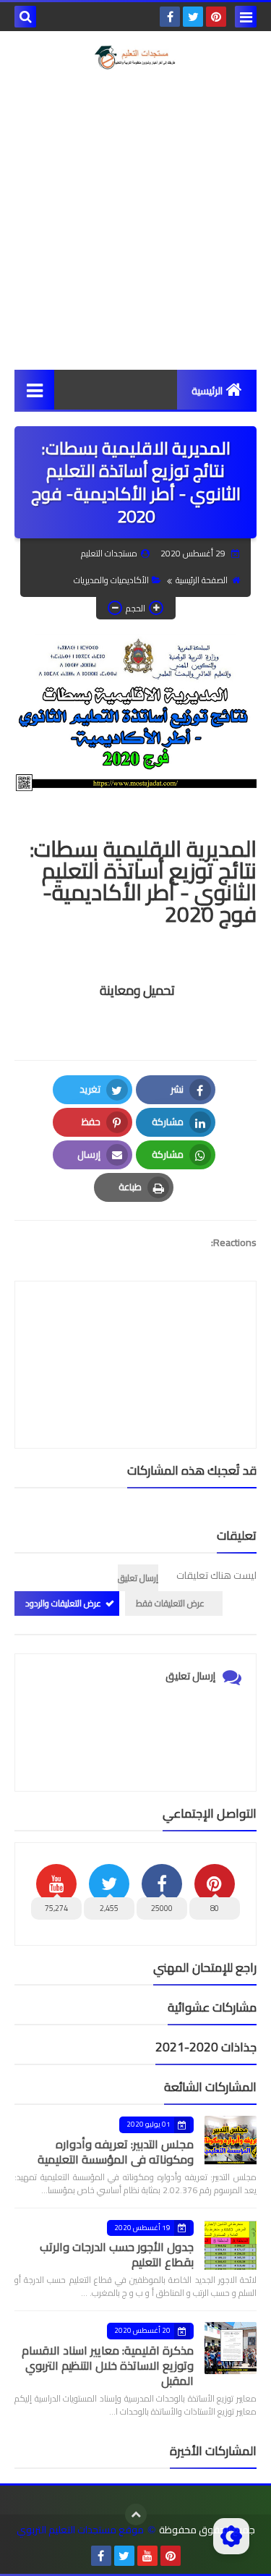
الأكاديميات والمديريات (111, 580)
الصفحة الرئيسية (202, 580)
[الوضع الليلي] (231, 2536)
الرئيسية (207, 391)
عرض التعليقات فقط (170, 1603)
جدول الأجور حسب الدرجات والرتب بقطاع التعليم (117, 2254)
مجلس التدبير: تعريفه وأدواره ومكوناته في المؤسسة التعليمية (116, 2152)
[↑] (136, 2514)
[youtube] (147, 2556)
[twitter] (193, 17)
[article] (135, 1330)
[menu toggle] (246, 17)
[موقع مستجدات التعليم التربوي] (135, 58)
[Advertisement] (135, 220)
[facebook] (170, 17)
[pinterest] (216, 17)
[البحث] (25, 17)
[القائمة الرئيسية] (34, 390)
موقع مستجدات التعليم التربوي (80, 2530)
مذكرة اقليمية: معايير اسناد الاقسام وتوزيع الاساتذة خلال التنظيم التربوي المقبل (108, 2365)
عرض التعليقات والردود (63, 1603)
